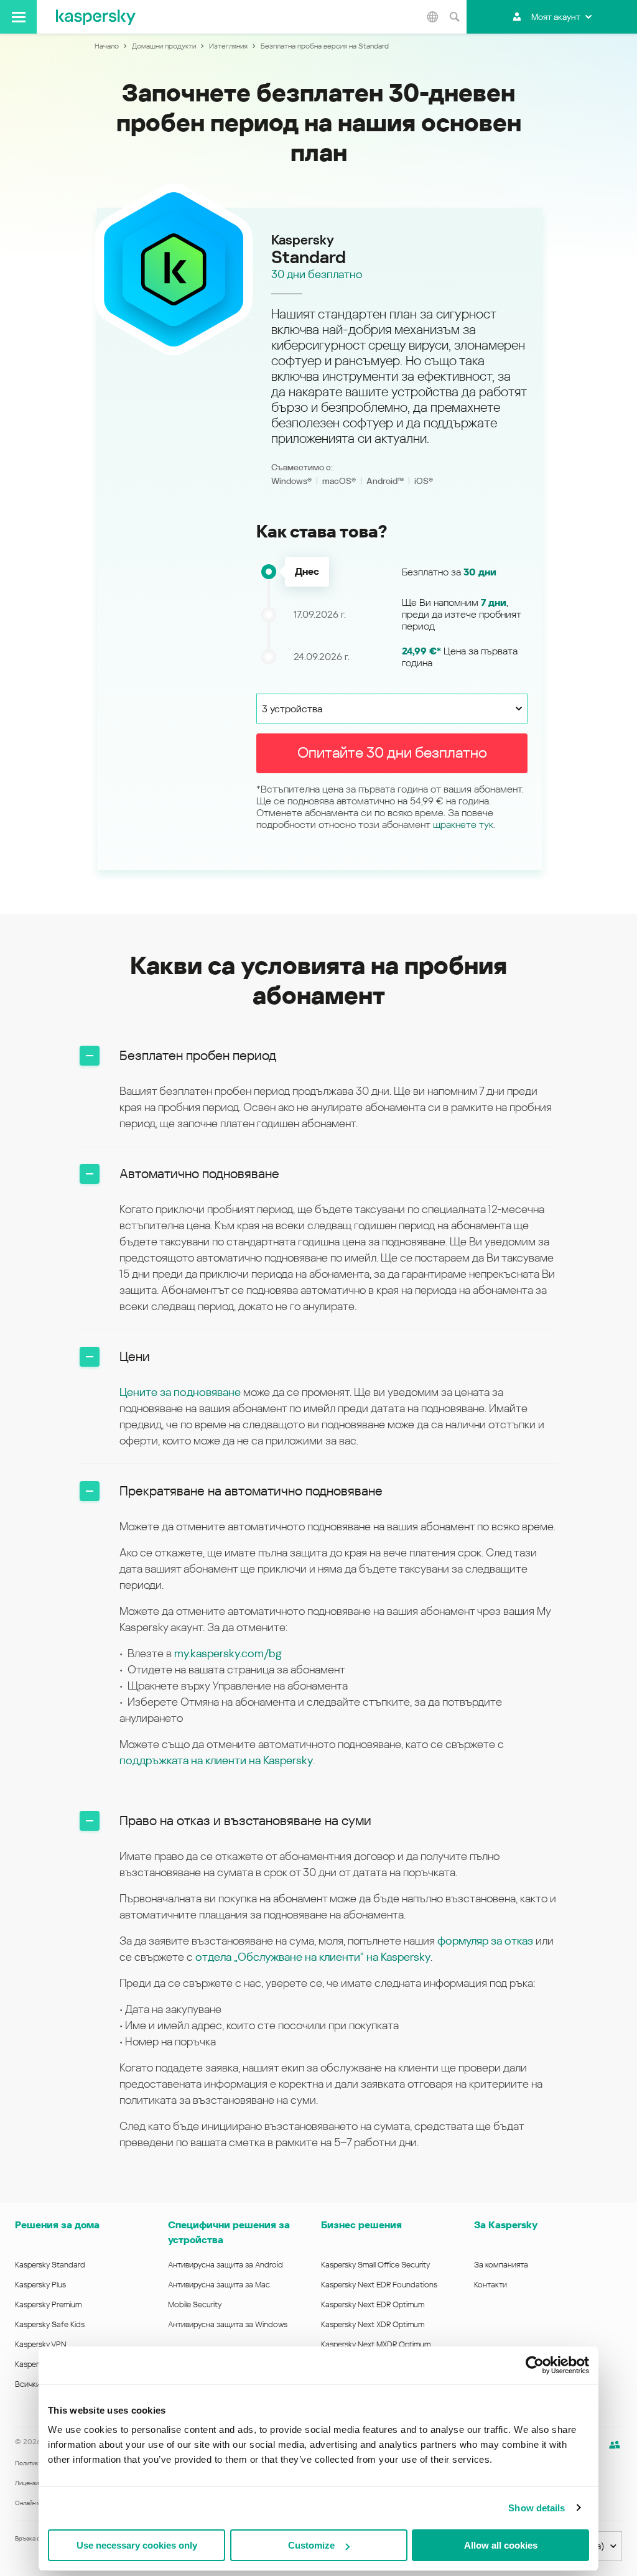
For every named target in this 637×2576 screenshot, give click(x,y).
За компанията (501, 2265)
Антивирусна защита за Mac (219, 2285)
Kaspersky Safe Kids (50, 2324)
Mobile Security (195, 2304)
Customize (311, 2545)
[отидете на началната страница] (96, 17)
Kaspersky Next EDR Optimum (373, 2304)
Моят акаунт (556, 17)
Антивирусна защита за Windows (228, 2324)
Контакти (491, 2285)
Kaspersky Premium (48, 2304)
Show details (537, 2508)
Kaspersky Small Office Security (376, 2265)
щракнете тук (463, 825)
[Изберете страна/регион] (432, 17)
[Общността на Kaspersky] (615, 2445)
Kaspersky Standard (50, 2265)
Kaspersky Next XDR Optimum (373, 2324)
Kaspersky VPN (41, 2344)
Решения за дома (57, 2225)
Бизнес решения (361, 2225)
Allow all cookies (501, 2545)
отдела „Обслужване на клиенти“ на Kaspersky (313, 1957)
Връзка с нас (33, 2538)
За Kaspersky (506, 2225)
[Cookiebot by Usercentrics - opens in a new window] (535, 2365)
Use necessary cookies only (137, 2545)
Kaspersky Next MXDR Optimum (376, 2344)
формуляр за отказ (486, 1941)
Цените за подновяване (180, 1392)
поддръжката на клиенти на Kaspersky (216, 1760)
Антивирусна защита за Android (226, 2265)
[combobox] (392, 709)
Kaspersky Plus (40, 2285)
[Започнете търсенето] (454, 17)
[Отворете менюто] (18, 17)
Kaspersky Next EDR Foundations (379, 2285)
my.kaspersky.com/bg (228, 1653)
